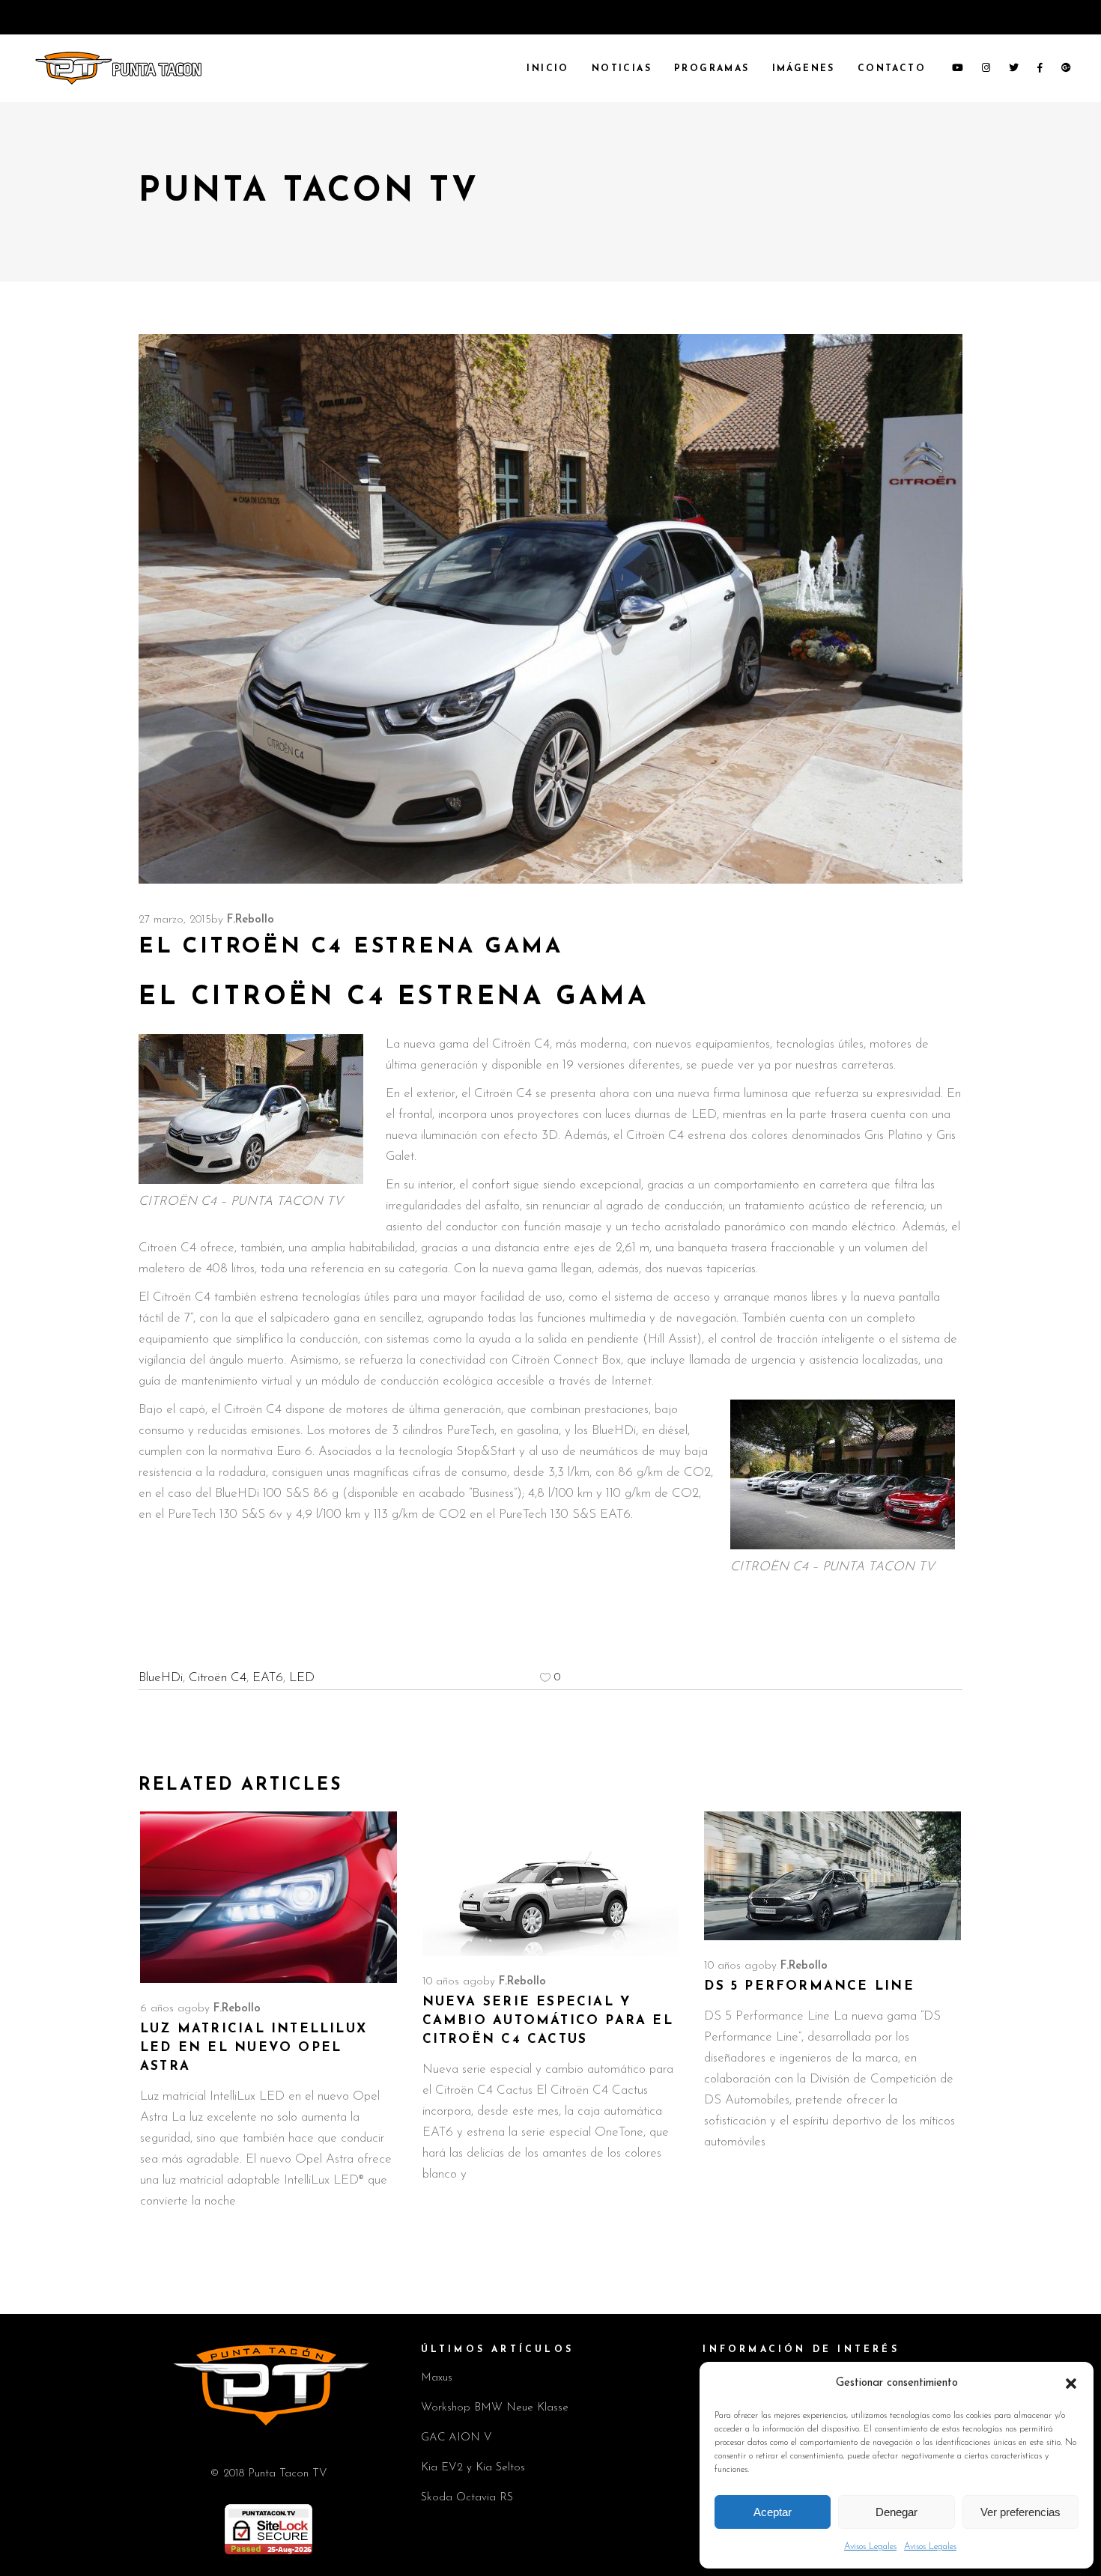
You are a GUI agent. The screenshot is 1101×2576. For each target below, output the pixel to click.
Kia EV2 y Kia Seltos (473, 2468)
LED (302, 1678)
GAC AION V (457, 2438)
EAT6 (268, 1678)
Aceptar (773, 2512)
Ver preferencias (1020, 2512)
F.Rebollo (251, 920)
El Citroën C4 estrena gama (394, 998)
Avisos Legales (870, 2547)
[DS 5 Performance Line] (832, 1875)
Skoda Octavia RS (467, 2498)
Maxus (437, 2378)
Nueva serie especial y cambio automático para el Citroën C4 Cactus (548, 2021)
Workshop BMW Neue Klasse (495, 2408)
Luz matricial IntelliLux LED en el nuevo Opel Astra (254, 2048)
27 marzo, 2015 (175, 920)
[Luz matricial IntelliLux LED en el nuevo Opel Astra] (269, 1897)
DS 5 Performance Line (809, 1986)
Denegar (897, 2512)
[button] (1071, 2384)
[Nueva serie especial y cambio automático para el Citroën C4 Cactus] (551, 1884)
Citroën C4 (218, 1678)
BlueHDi (161, 1678)
